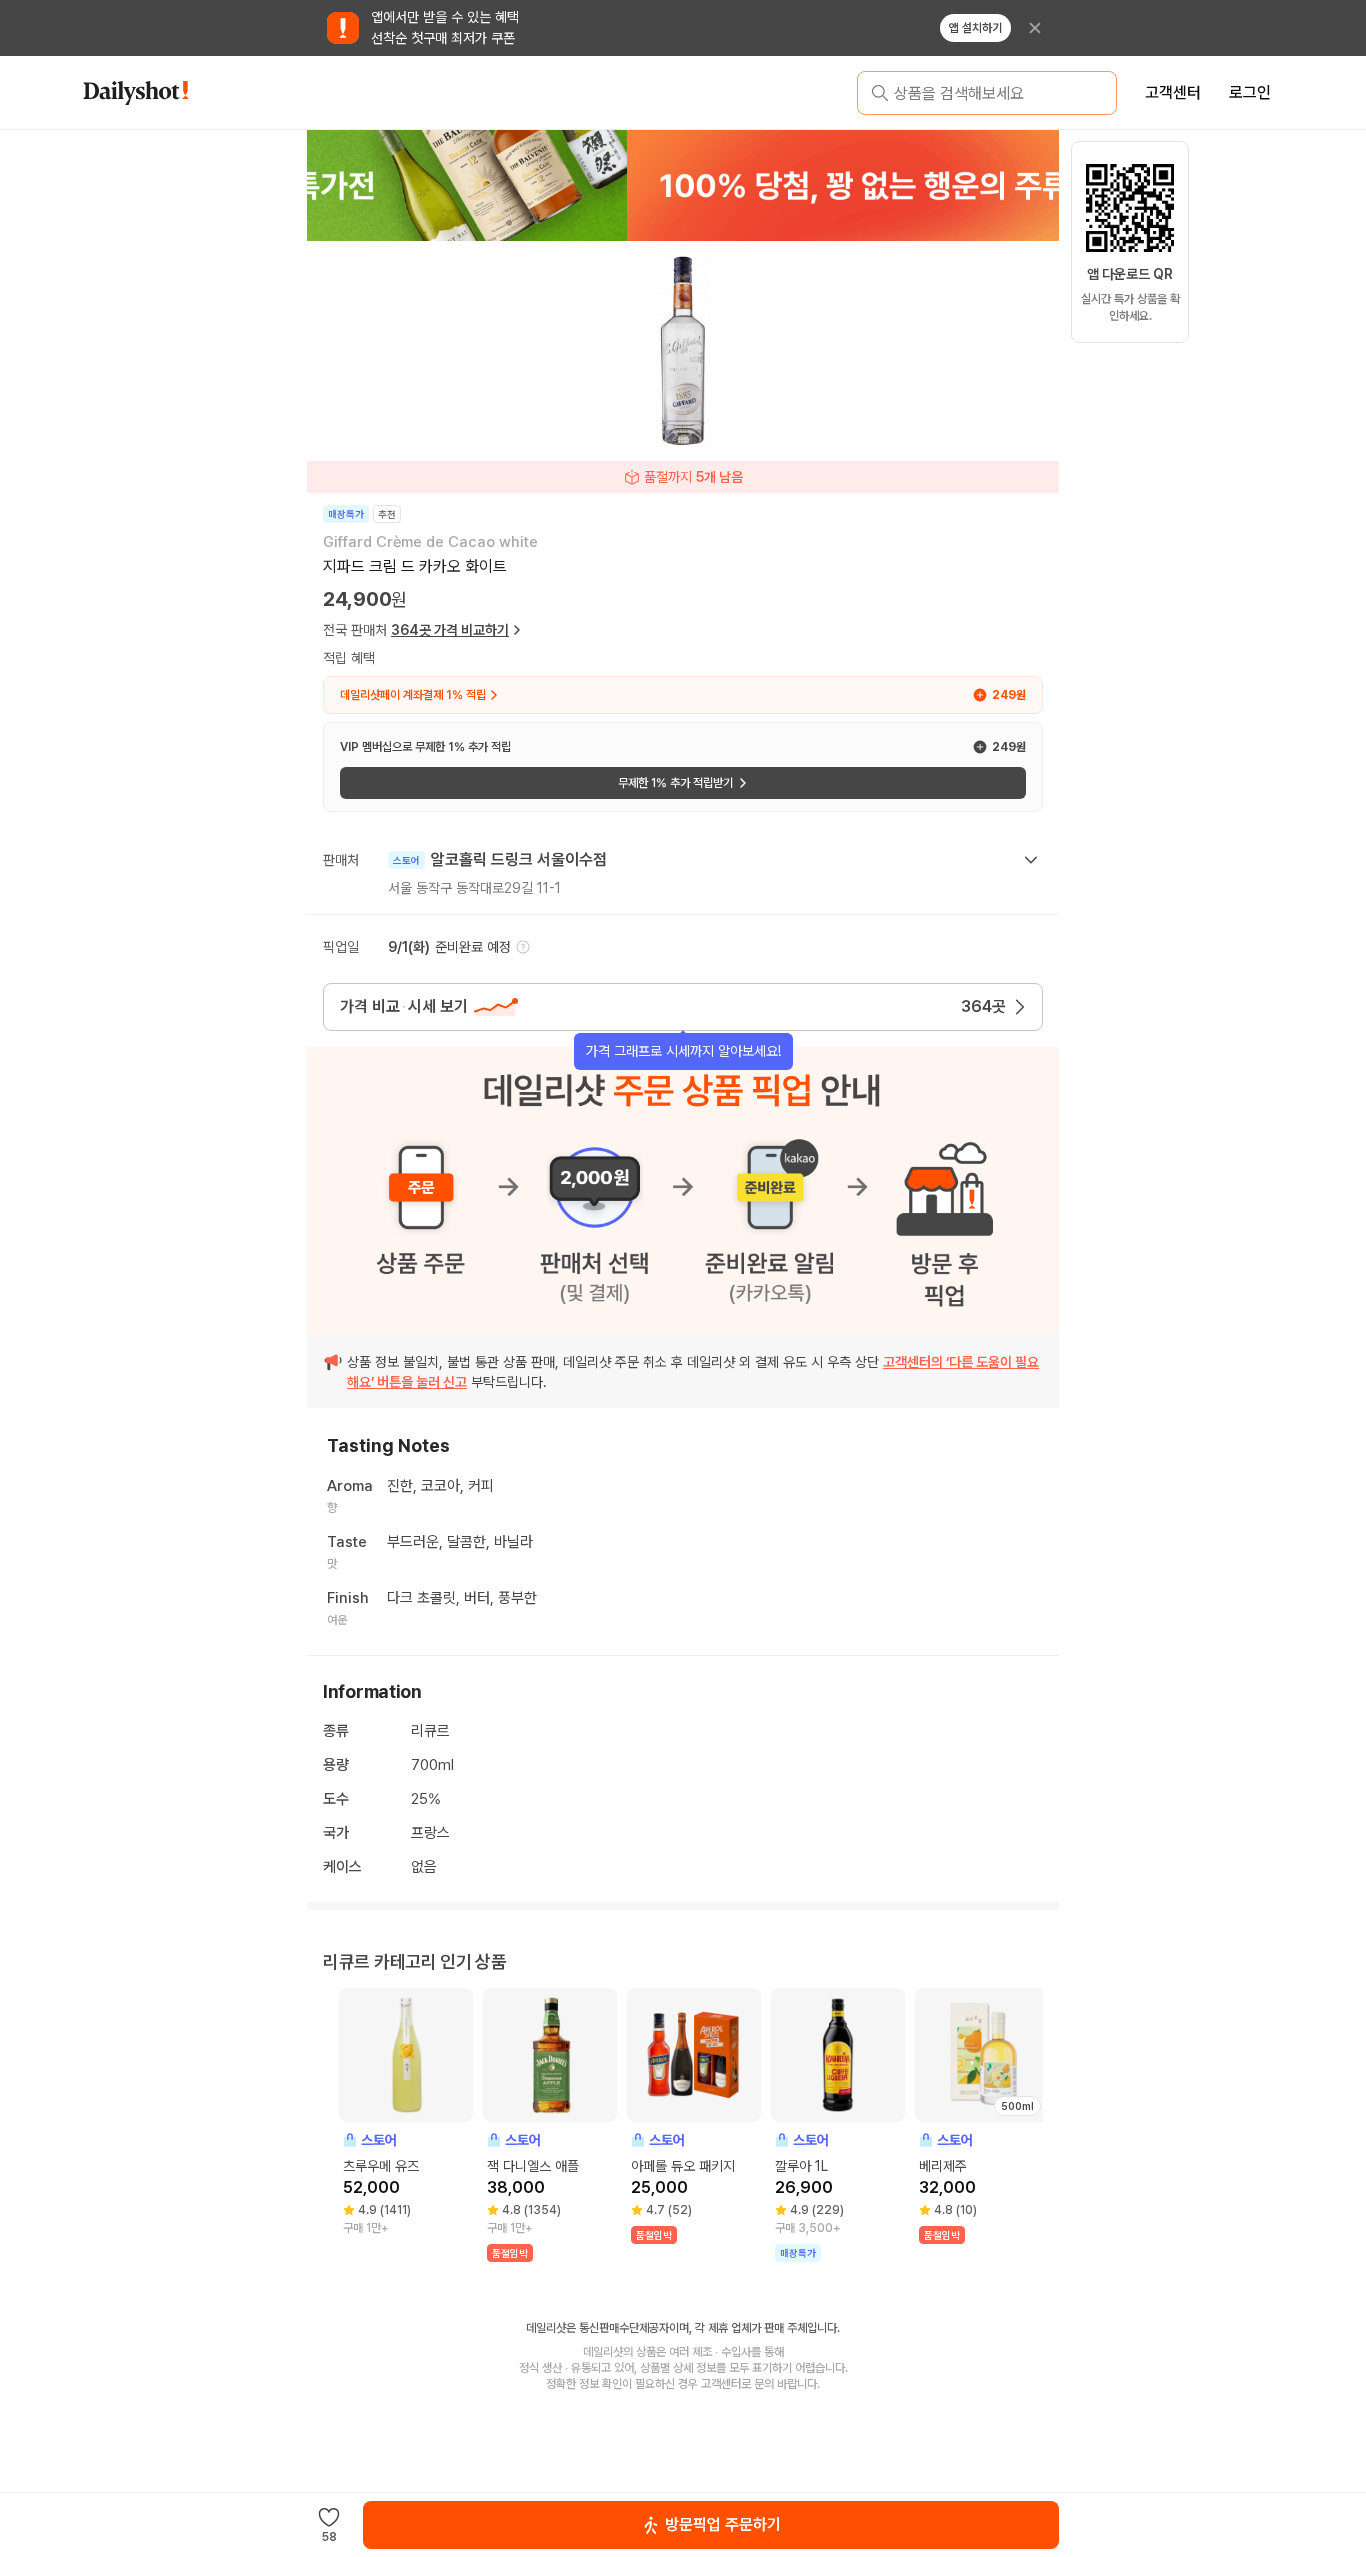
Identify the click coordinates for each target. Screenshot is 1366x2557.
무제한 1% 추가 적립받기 (675, 783)
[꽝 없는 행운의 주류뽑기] (683, 185)
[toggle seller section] (1031, 860)
